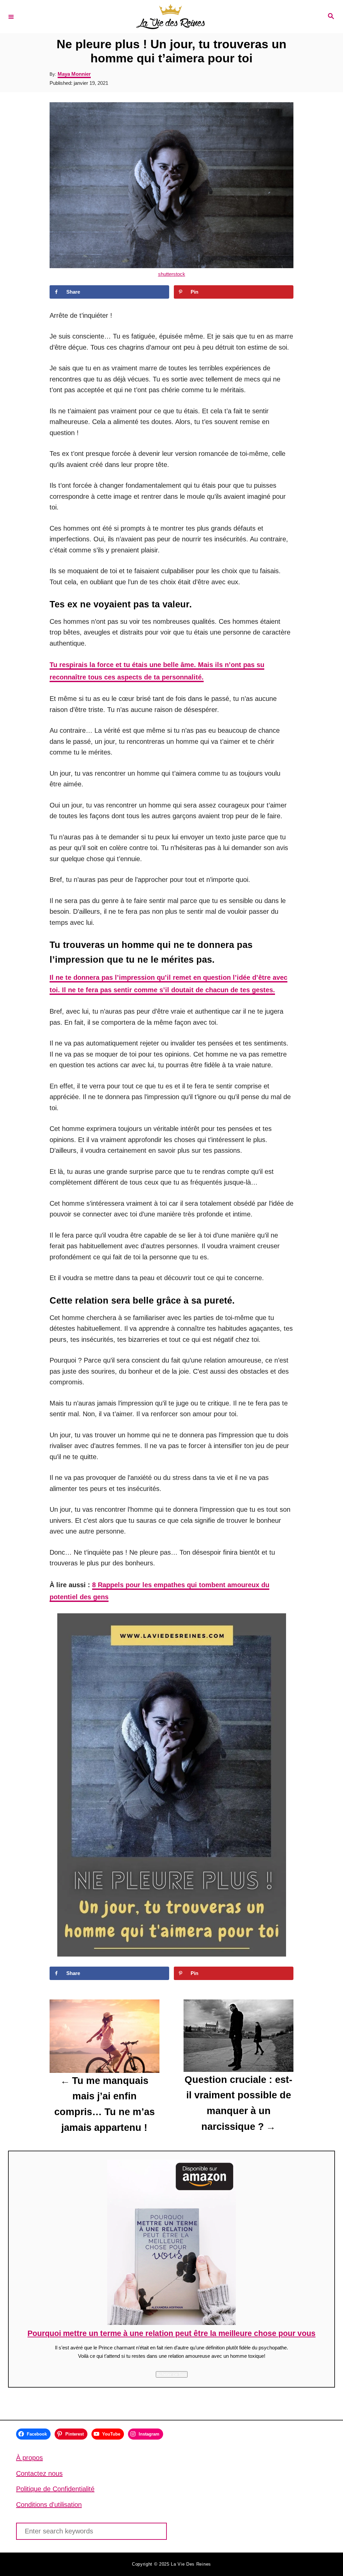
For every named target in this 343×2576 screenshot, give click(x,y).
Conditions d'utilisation (49, 2505)
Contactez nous (39, 2473)
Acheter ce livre (172, 2374)
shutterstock (172, 274)
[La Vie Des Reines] (170, 17)
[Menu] (11, 16)
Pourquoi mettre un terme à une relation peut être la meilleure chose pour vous (171, 2333)
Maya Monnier (74, 74)
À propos (29, 2458)
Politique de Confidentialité (55, 2489)
